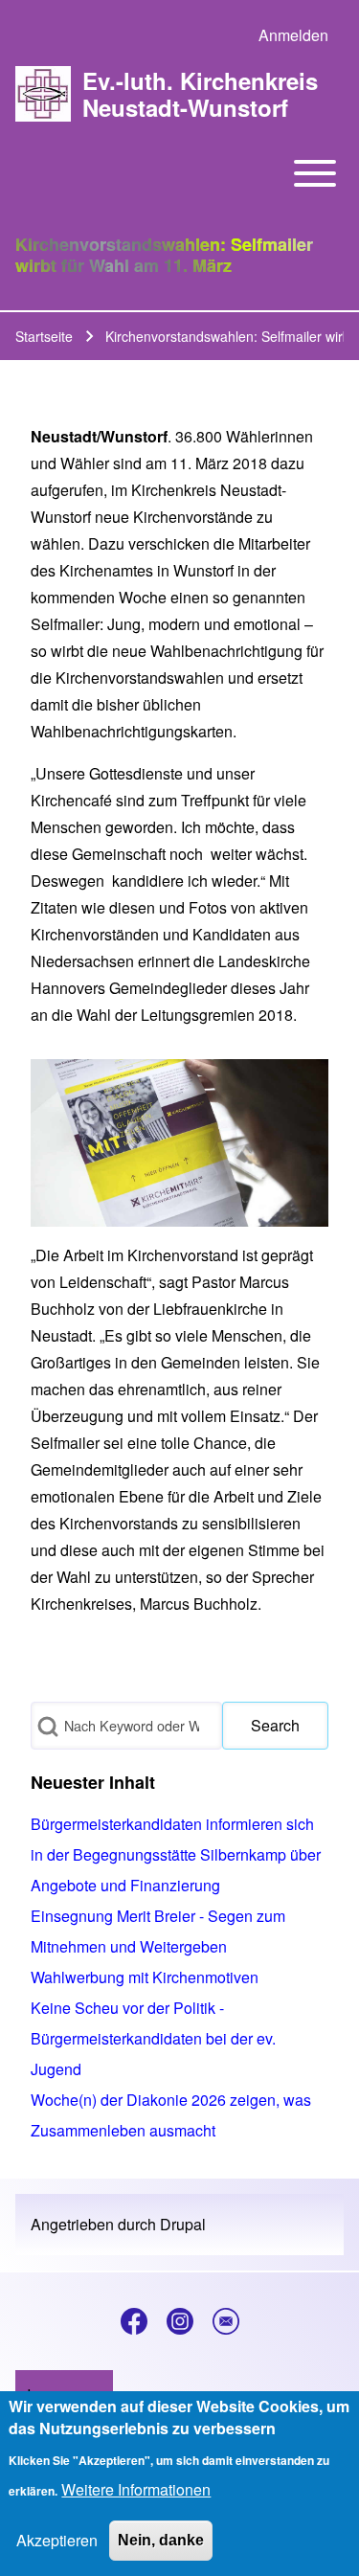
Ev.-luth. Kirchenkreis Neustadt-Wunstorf (200, 94)
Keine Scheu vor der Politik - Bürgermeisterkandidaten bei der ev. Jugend (153, 2038)
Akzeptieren (57, 2540)
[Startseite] (43, 94)
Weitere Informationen (136, 2489)
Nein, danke (161, 2540)
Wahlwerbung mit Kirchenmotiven (145, 1977)
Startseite (44, 336)
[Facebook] (134, 2321)
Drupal (183, 2224)
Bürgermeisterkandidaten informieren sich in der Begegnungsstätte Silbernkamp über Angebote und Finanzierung (176, 1854)
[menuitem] (293, 35)
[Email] (226, 2321)
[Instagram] (180, 2321)
